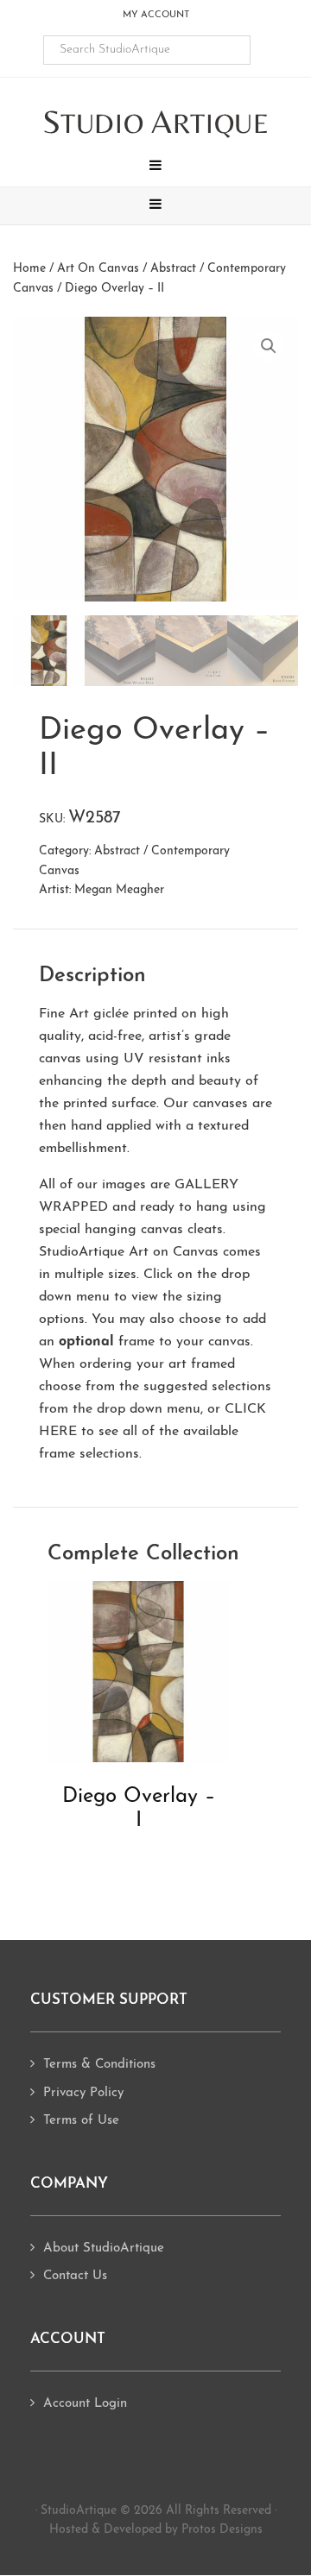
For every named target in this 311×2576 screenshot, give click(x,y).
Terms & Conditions (99, 2065)
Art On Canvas (98, 269)
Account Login (85, 2404)
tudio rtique (156, 123)
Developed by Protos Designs (183, 2530)
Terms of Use (81, 2121)
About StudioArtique (104, 2248)
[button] (155, 167)
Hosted (69, 2530)
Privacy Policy (83, 2093)
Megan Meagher (119, 890)
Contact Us (75, 2276)
